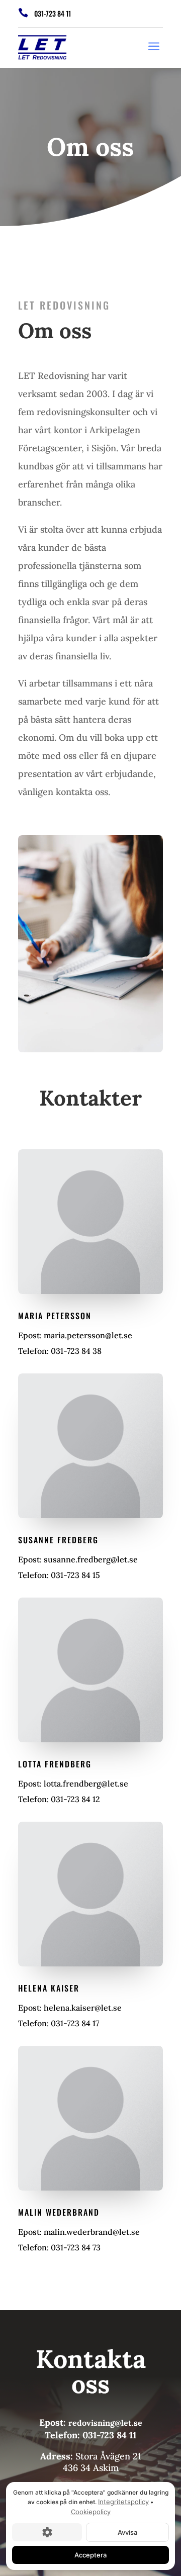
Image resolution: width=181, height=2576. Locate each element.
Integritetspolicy (123, 2502)
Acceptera (90, 2555)
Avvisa (127, 2532)
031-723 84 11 (53, 13)
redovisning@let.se (105, 2423)
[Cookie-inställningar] (47, 2532)
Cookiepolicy (91, 2512)
